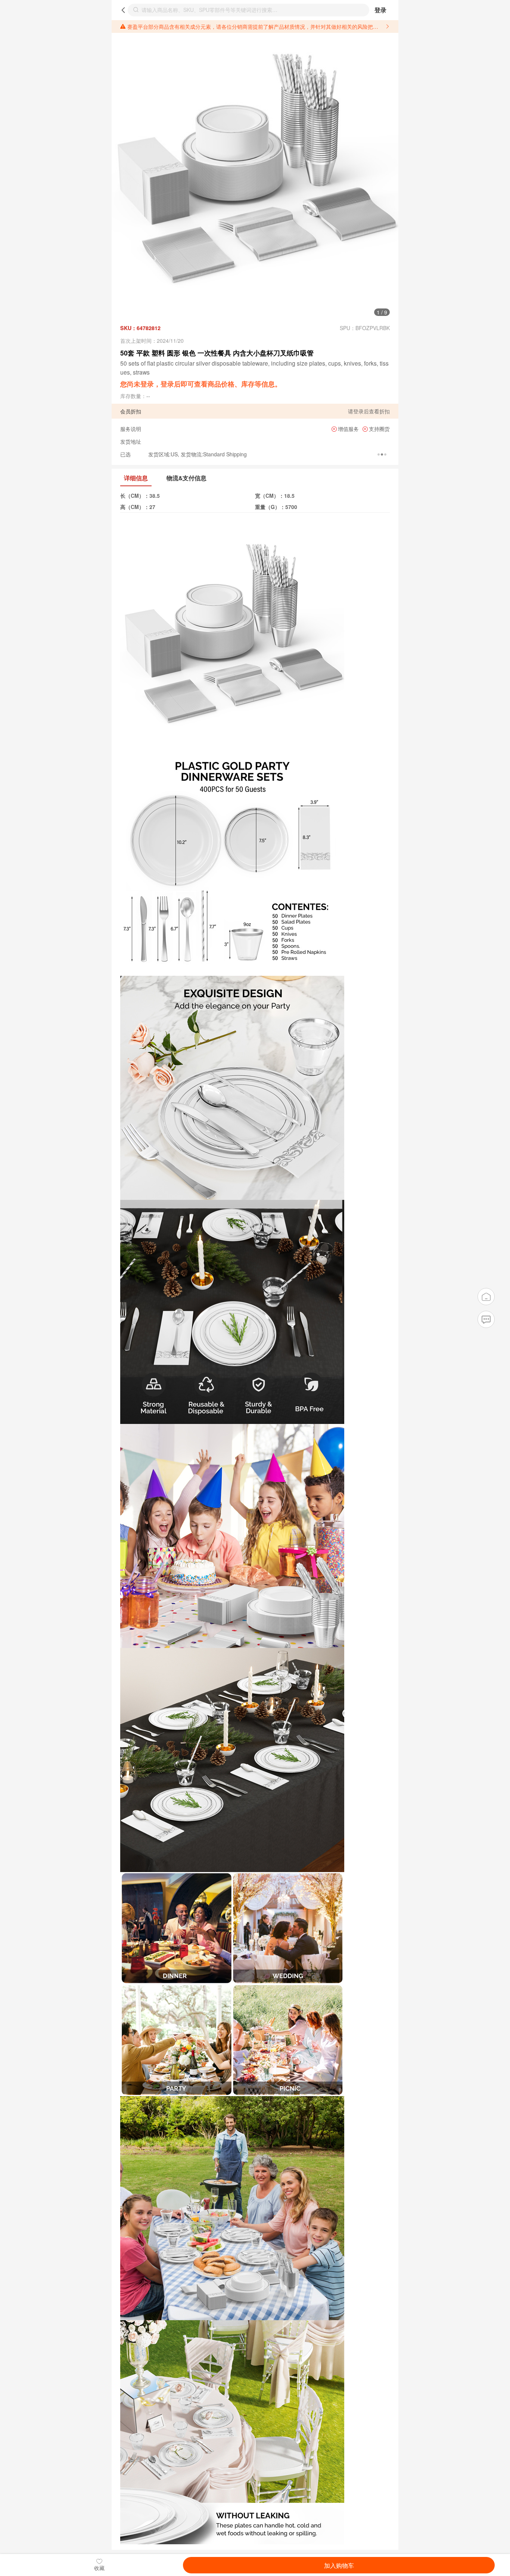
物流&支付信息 (186, 478)
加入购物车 (339, 2565)
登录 (380, 10)
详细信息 (136, 478)
